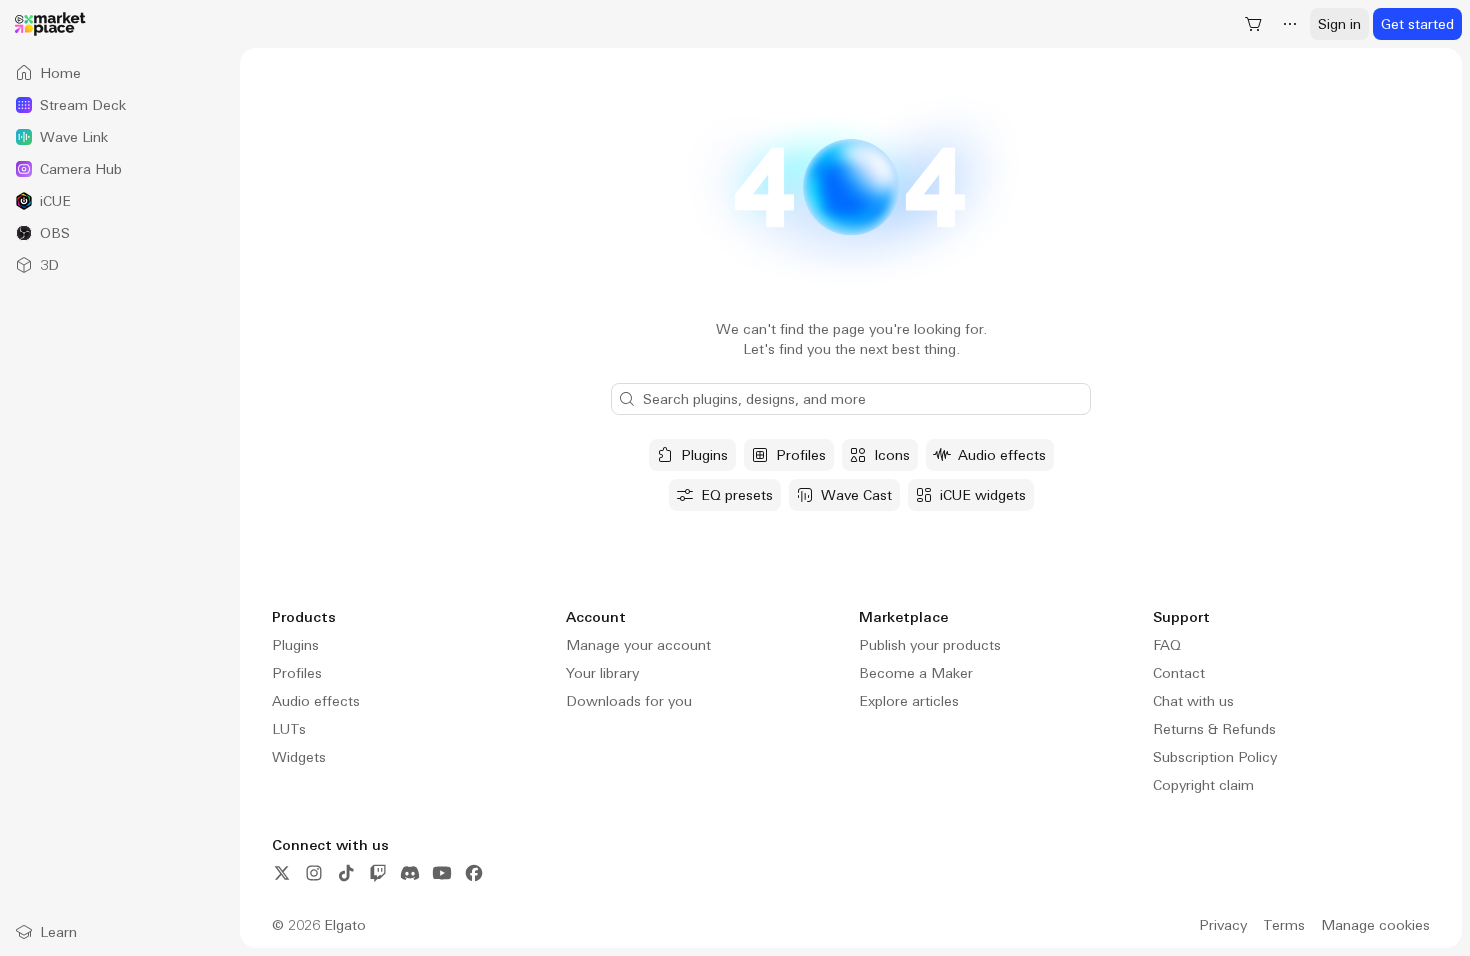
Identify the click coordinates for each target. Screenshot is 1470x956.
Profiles (297, 673)
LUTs (289, 729)
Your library (602, 673)
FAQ (1167, 645)
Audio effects (316, 701)
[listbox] (120, 169)
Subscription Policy (1215, 757)
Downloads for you (629, 701)
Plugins (295, 645)
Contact (1179, 673)
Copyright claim (1203, 785)
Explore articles (909, 701)
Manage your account (638, 645)
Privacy (1223, 925)
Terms (1284, 925)
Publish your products (930, 645)
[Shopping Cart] (1254, 24)
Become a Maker (916, 673)
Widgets (299, 757)
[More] (1290, 24)
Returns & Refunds (1214, 729)
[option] (120, 73)
